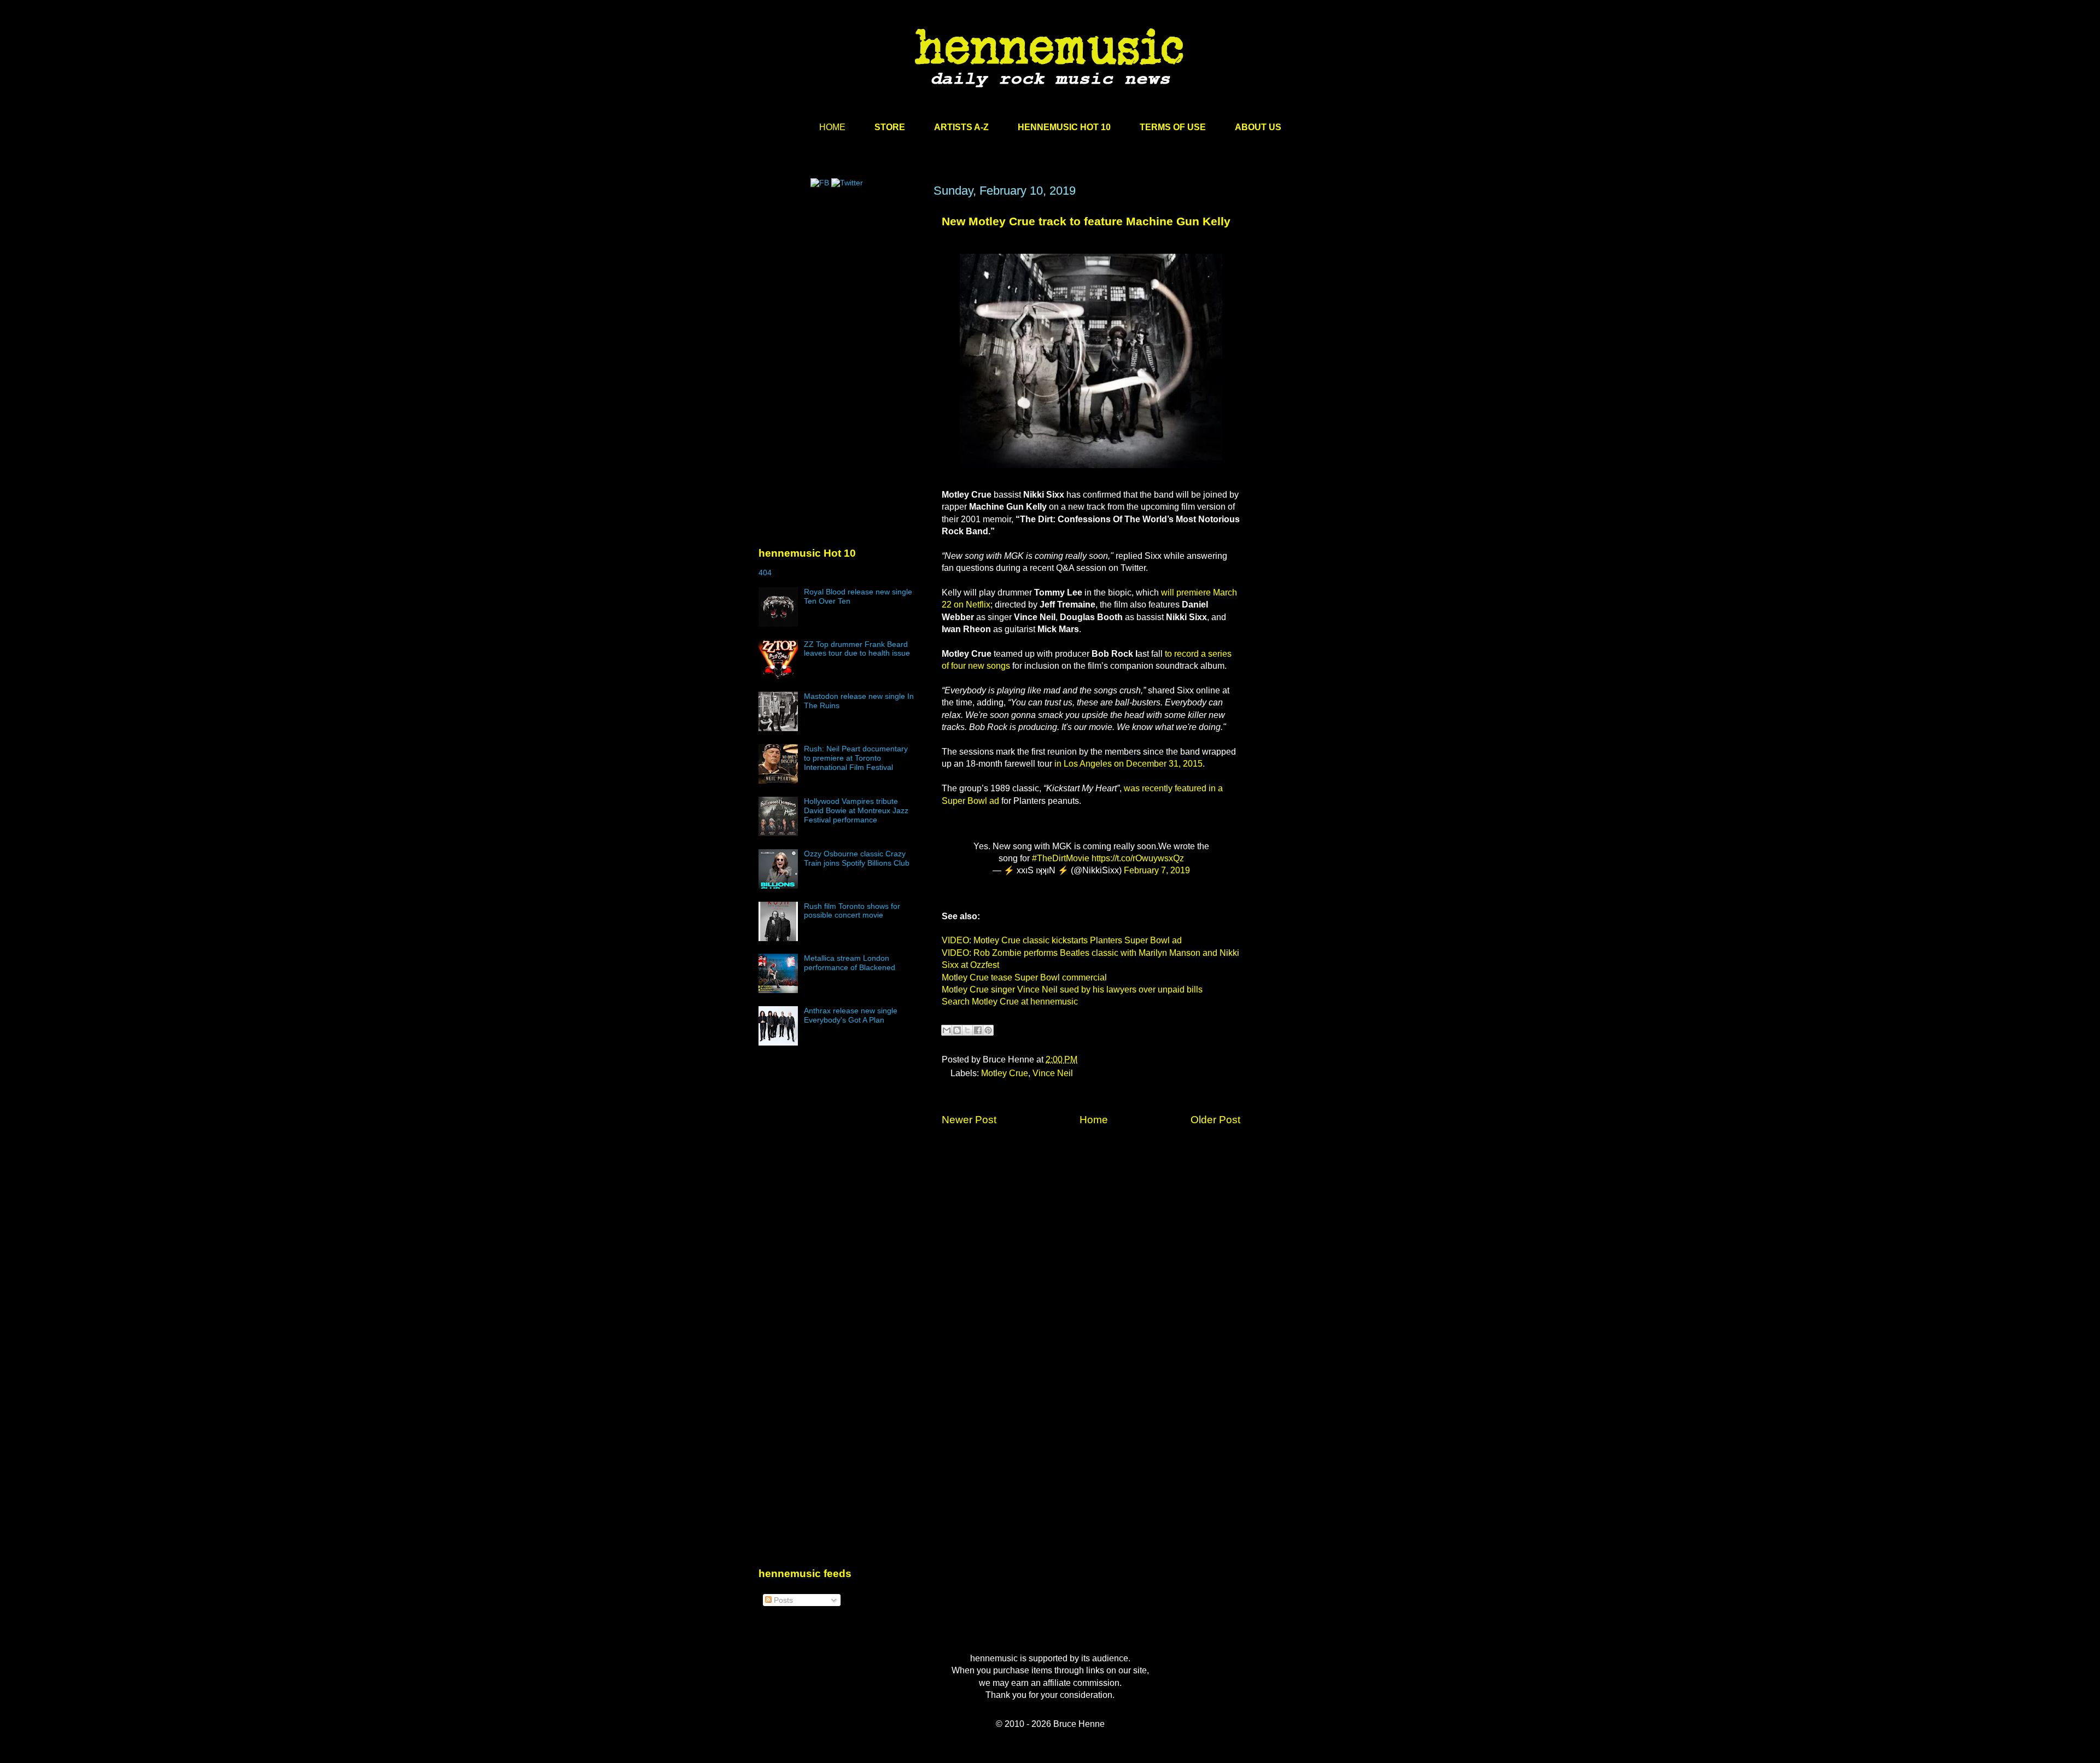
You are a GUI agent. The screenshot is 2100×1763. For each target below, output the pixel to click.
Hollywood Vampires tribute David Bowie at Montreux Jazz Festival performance (856, 810)
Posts (782, 1600)
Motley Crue (1005, 1073)
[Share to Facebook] (978, 1030)
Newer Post (969, 1120)
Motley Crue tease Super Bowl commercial (1024, 977)
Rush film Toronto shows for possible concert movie (852, 911)
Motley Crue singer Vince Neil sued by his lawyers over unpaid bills (1072, 990)
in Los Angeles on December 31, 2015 (1128, 764)
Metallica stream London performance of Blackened (850, 963)
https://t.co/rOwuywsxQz (1138, 858)
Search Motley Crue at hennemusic (1010, 1002)
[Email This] (947, 1030)
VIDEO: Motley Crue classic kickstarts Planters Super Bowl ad (1062, 940)
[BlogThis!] (957, 1030)
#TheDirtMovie (1061, 858)
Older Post (1215, 1120)
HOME (832, 127)
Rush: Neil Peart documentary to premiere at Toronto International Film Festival (856, 758)
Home (1094, 1120)
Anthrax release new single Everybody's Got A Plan (851, 1015)
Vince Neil (1053, 1073)
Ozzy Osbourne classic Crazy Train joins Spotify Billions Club (857, 858)
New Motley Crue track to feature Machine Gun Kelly (1086, 221)
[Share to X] (967, 1030)
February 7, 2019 (1157, 870)
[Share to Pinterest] (988, 1030)
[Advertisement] (841, 288)
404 (765, 573)
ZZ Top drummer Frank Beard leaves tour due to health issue (857, 649)
